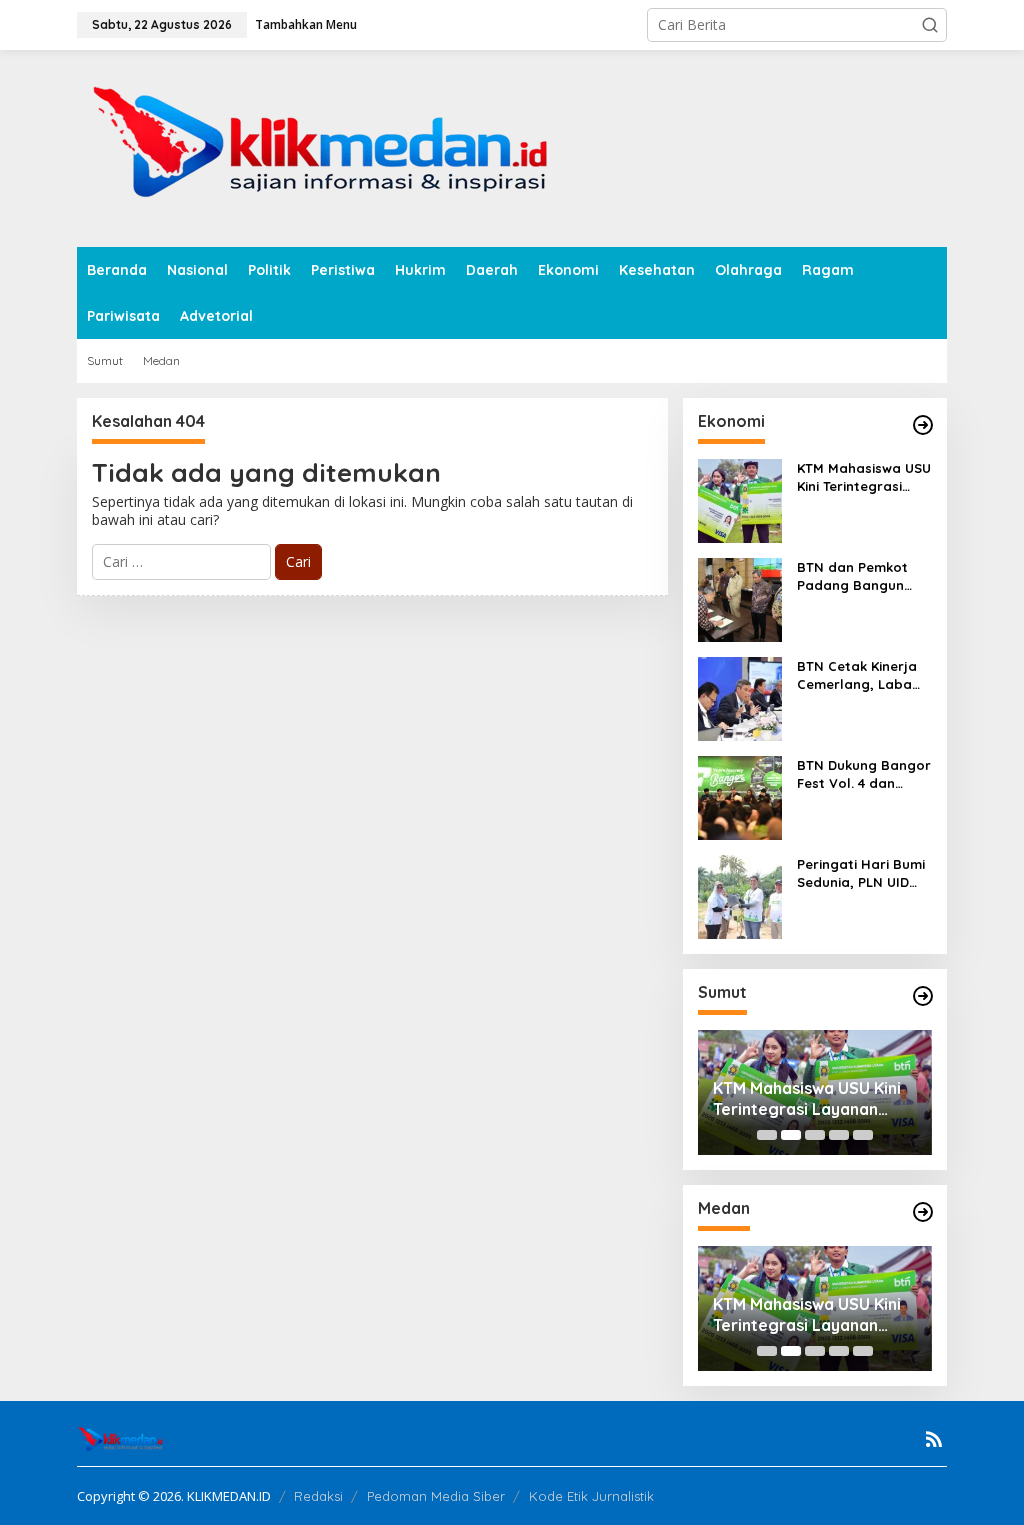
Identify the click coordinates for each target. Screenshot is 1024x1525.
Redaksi (318, 1496)
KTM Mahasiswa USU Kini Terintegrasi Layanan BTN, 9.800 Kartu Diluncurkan (864, 477)
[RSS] (934, 1439)
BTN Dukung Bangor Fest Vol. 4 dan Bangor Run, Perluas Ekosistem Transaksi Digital (864, 774)
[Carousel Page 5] (863, 1135)
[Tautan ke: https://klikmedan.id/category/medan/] (923, 1212)
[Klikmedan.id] (329, 146)
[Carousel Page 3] (815, 1135)
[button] (930, 25)
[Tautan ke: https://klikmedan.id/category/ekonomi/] (923, 425)
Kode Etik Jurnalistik (591, 1496)
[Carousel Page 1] (767, 1135)
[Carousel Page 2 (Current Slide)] (791, 1135)
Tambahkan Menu (306, 24)
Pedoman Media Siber (436, 1496)
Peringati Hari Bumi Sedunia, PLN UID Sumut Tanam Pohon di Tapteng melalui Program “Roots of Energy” (861, 873)
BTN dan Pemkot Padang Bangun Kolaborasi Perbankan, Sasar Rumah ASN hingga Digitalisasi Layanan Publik (864, 576)
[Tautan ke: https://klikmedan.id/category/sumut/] (923, 996)
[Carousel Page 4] (839, 1135)
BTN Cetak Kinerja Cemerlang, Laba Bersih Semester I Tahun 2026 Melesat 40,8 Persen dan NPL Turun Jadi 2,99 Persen (863, 675)
